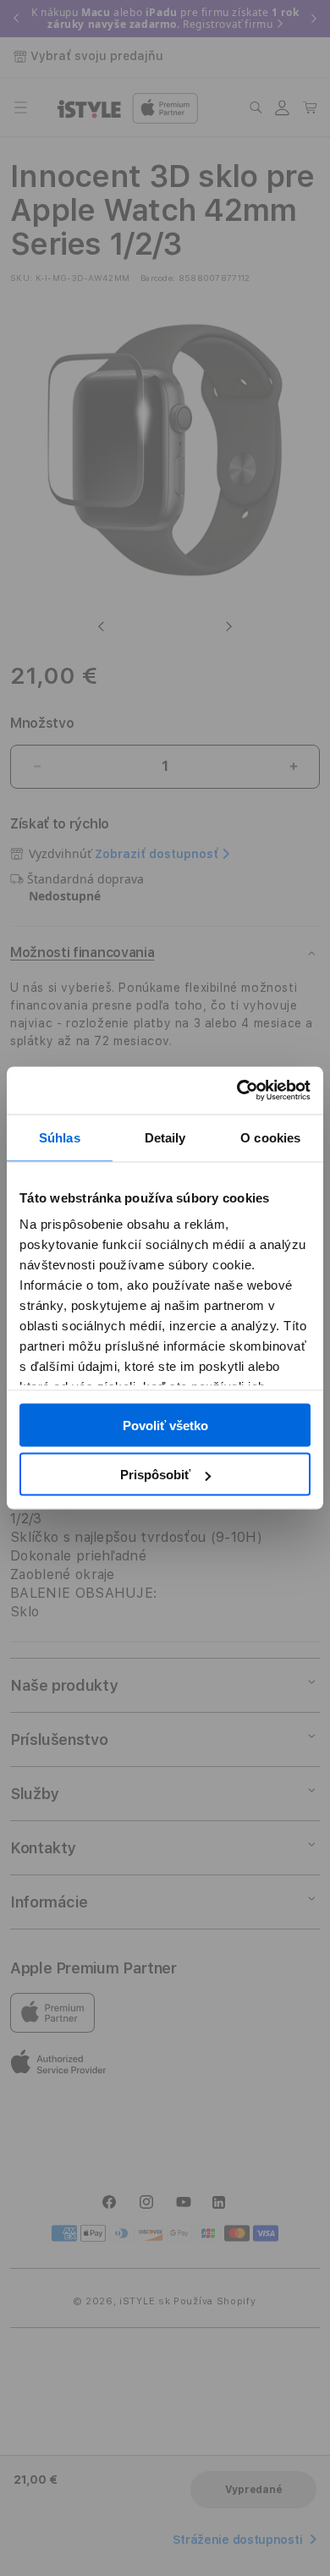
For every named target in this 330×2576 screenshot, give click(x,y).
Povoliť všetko (165, 1425)
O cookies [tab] (270, 1137)
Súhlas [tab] (60, 1137)
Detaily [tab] (165, 1137)
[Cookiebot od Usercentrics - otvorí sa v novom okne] (237, 1091)
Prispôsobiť (155, 1475)
